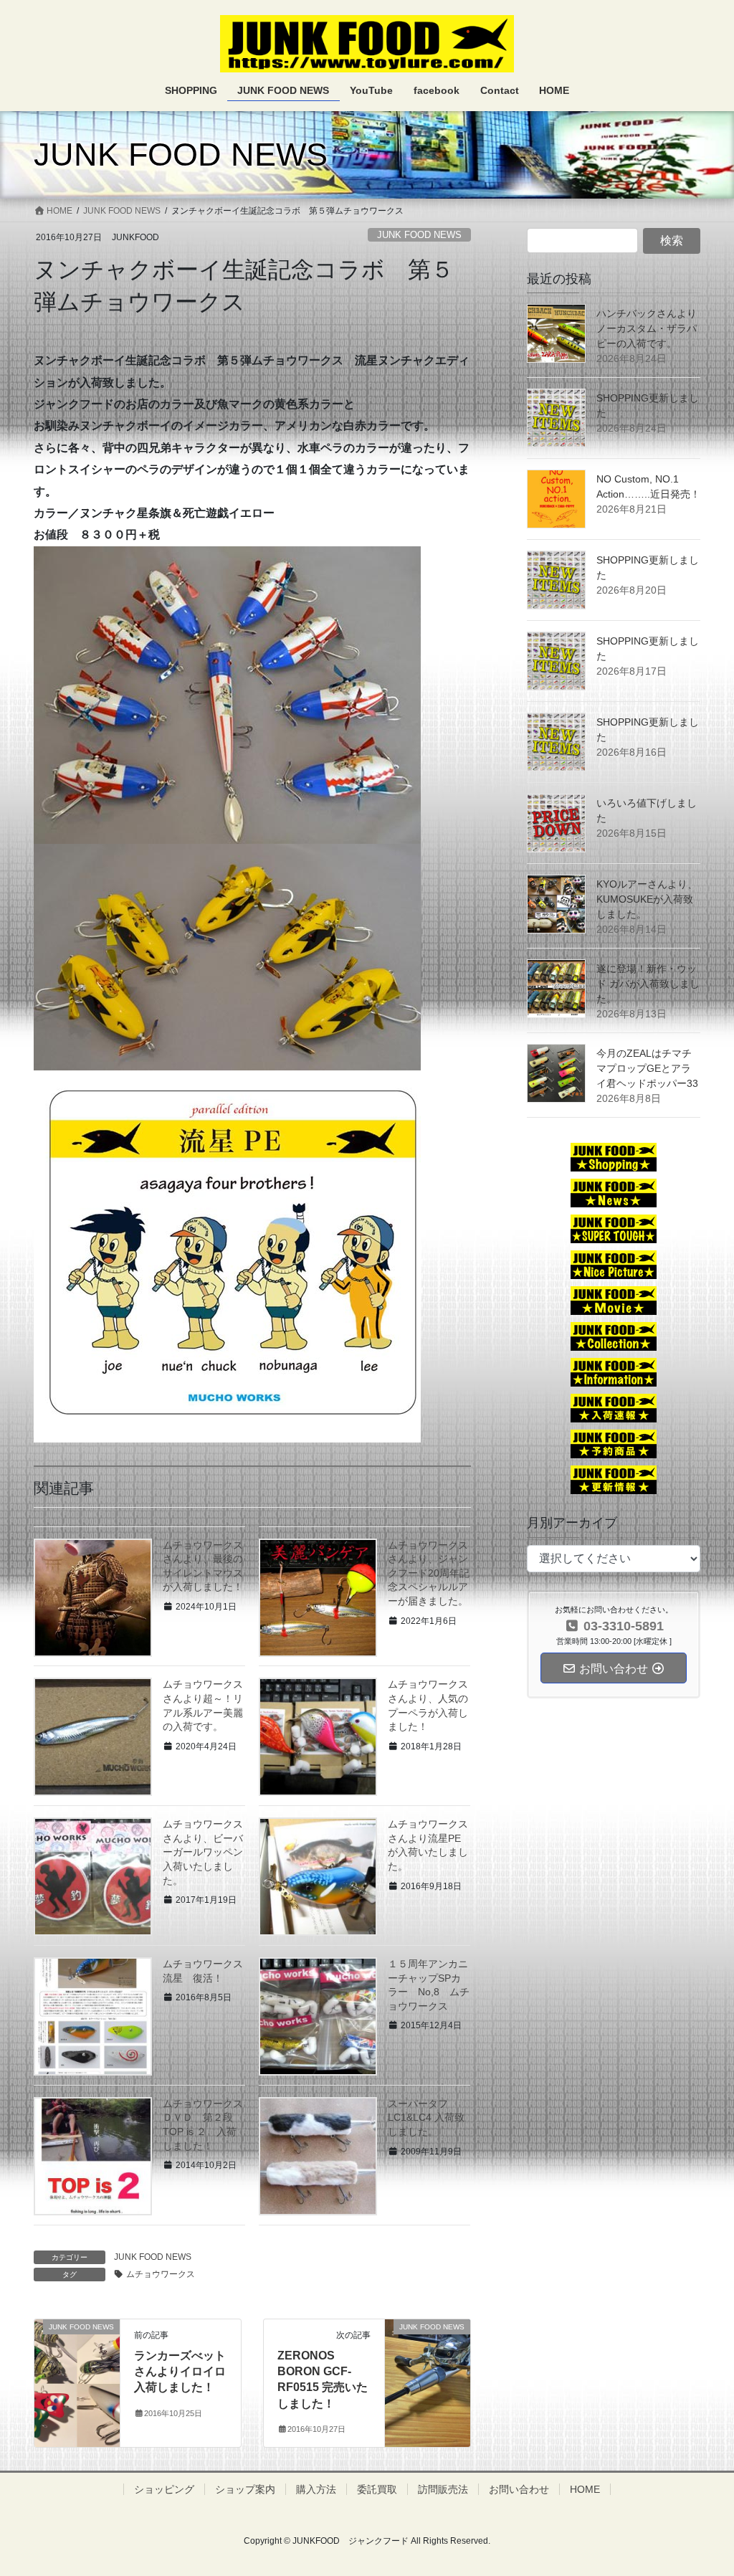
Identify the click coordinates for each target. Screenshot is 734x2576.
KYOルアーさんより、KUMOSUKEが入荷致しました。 (647, 899)
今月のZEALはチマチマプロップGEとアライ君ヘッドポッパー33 (647, 1068)
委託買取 (377, 2489)
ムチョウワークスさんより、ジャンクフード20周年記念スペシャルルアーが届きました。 (429, 1573)
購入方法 (316, 2489)
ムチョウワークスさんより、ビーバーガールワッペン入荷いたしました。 (203, 1852)
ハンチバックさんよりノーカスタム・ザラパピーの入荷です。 (647, 328)
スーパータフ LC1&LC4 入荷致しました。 (426, 2118)
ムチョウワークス (161, 2274)
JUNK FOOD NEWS (419, 235)
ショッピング (164, 2489)
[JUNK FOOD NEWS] (77, 2350)
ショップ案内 (245, 2489)
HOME (585, 2489)
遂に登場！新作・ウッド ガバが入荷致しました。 (648, 984)
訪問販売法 (443, 2489)
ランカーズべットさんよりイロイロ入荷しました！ (180, 2372)
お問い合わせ (519, 2489)
